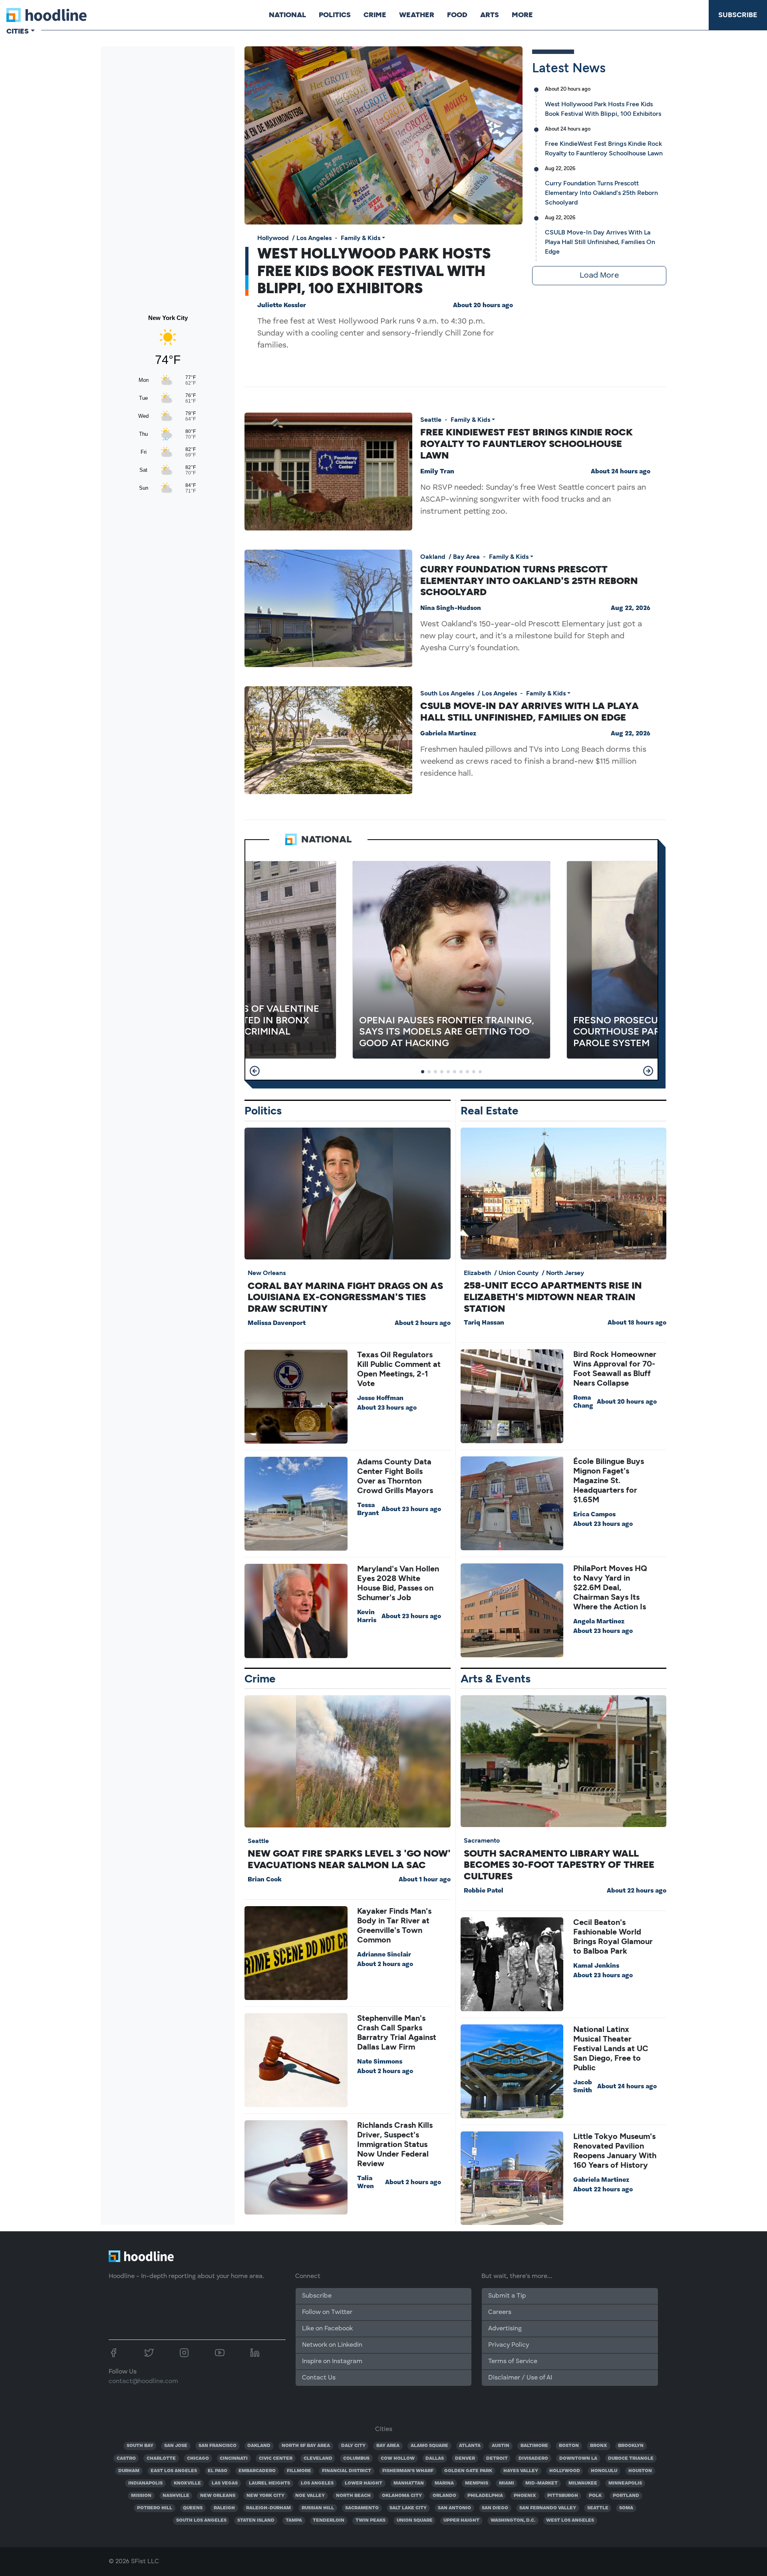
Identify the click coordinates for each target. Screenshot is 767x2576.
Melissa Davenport (277, 1323)
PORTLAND (626, 2496)
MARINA (444, 2483)
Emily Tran (437, 472)
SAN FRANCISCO (218, 2446)
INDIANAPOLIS (145, 2483)
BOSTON (569, 2446)
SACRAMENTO (362, 2508)
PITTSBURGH (563, 2496)
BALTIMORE (534, 2446)
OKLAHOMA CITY (402, 2496)
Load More (599, 276)
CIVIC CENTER (276, 2459)
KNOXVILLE (187, 2483)
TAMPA (294, 2520)
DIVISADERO (533, 2459)
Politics (335, 15)
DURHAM (129, 2471)
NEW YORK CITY (265, 2496)
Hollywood (273, 238)
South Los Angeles (447, 693)
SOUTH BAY (140, 2446)
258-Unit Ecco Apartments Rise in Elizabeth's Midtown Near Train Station (553, 1297)
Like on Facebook (327, 2329)
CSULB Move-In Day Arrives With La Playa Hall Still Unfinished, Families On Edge (600, 242)
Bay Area (466, 557)
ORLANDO (444, 2496)
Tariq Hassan (484, 1323)
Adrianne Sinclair (384, 1955)
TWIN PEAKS (371, 2520)
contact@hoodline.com (143, 2381)
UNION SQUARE (415, 2520)
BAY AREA (388, 2446)
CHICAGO (198, 2459)
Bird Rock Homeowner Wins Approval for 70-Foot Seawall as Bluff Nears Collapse (615, 1368)
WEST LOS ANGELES (570, 2520)
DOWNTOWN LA (578, 2459)
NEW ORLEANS (218, 2496)
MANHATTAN (409, 2483)
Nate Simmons (380, 2062)
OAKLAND (259, 2446)
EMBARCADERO (257, 2471)
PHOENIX (525, 2496)
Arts (490, 15)
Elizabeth (477, 1273)
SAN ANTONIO (454, 2508)
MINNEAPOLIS (625, 2483)
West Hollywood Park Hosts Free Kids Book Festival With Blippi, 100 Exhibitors (374, 271)
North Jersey (565, 1273)
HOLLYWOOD (565, 2471)
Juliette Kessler (282, 306)
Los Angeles (314, 238)
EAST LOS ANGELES (174, 2471)
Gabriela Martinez (448, 734)
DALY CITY (353, 2446)
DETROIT (497, 2459)
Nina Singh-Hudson (451, 608)
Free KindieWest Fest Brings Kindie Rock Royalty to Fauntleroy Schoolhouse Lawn (527, 444)
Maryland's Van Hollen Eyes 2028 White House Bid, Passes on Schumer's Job (398, 1583)
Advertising (505, 2329)
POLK (595, 2496)
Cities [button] (18, 31)
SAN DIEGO (495, 2508)
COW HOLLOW (398, 2459)
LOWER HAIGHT (364, 2483)
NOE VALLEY (310, 2496)
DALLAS (435, 2459)
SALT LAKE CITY (408, 2508)
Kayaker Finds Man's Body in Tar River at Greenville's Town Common (394, 1925)
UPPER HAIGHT (461, 2520)
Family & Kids (361, 238)
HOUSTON (640, 2471)
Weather (417, 15)
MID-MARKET (541, 2483)
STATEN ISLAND (256, 2520)
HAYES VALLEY (521, 2471)
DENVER (465, 2459)
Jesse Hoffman (380, 1398)
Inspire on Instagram (332, 2361)
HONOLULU (604, 2471)
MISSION (141, 2496)
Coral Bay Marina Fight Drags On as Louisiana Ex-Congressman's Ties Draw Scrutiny (345, 1297)
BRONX (599, 2446)
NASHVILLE (176, 2496)
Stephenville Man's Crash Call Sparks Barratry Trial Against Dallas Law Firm (397, 2032)
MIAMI (507, 2483)
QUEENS (193, 2508)
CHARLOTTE (161, 2459)
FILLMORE (299, 2471)
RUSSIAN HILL (318, 2508)
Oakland (433, 557)
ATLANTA (470, 2446)
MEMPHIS (477, 2483)
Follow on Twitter (327, 2312)
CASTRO (126, 2459)
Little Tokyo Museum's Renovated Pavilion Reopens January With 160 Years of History (615, 2151)
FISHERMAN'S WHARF (408, 2471)
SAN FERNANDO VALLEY (548, 2508)
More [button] (522, 15)
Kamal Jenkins (596, 1966)
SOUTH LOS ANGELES (201, 2520)
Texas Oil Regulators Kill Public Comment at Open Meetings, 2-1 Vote (399, 1369)
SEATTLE (598, 2508)
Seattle (431, 420)
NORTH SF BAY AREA (306, 2446)
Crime (375, 15)
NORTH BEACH (353, 2496)
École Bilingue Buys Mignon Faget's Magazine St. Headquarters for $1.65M (609, 1480)
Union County (519, 1273)
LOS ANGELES (317, 2483)
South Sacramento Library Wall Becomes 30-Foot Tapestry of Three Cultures (559, 1865)
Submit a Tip (507, 2296)
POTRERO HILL (155, 2508)
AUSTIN (501, 2446)
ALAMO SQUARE (429, 2446)
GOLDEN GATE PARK (468, 2471)
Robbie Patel (484, 1891)
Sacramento (482, 1840)
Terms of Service (513, 2361)
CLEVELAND (318, 2459)
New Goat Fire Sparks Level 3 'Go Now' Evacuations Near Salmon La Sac (349, 1859)
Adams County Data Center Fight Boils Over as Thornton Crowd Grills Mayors (395, 1476)
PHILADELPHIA (485, 2496)
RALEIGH (224, 2508)
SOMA (626, 2508)
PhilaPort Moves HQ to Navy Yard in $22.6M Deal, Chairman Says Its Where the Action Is (610, 1587)
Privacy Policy (509, 2345)
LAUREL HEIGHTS (269, 2483)
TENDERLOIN (329, 2520)
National (287, 15)
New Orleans (267, 1273)
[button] (255, 1071)
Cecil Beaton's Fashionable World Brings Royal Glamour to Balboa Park (613, 1936)
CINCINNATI (234, 2459)
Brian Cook (265, 1880)
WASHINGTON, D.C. (513, 2520)
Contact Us (319, 2378)
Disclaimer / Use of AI (520, 2378)
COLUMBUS (356, 2459)
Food (457, 15)
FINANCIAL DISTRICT (347, 2471)
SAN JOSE (176, 2446)
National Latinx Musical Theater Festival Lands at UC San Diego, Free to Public (611, 2048)
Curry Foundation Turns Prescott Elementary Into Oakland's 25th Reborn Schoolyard (601, 193)
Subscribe (738, 15)
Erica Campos (594, 1515)
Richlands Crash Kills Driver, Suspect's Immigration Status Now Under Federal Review (395, 2144)
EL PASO (218, 2471)
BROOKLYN (631, 2446)
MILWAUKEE (583, 2483)
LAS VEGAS (225, 2483)
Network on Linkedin (332, 2345)
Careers (500, 2312)
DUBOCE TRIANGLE (631, 2459)
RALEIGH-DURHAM (268, 2508)
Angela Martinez (599, 1622)
